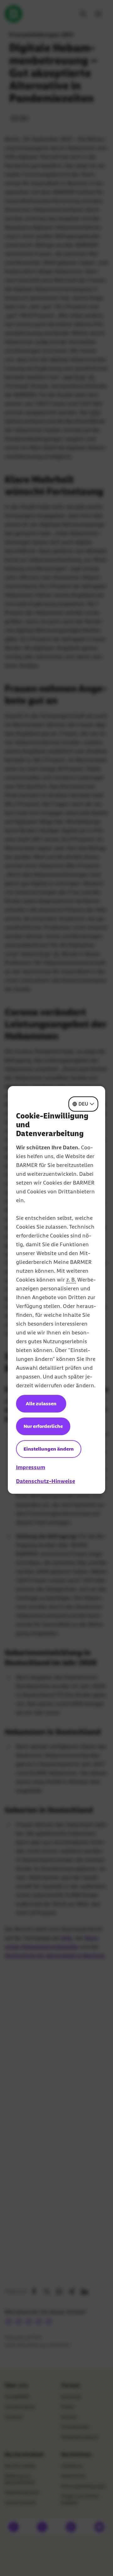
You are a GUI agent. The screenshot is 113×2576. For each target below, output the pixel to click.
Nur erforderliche (43, 1426)
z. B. (71, 1280)
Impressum (31, 1467)
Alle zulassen (41, 1404)
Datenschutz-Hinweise (46, 1481)
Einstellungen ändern (49, 1449)
